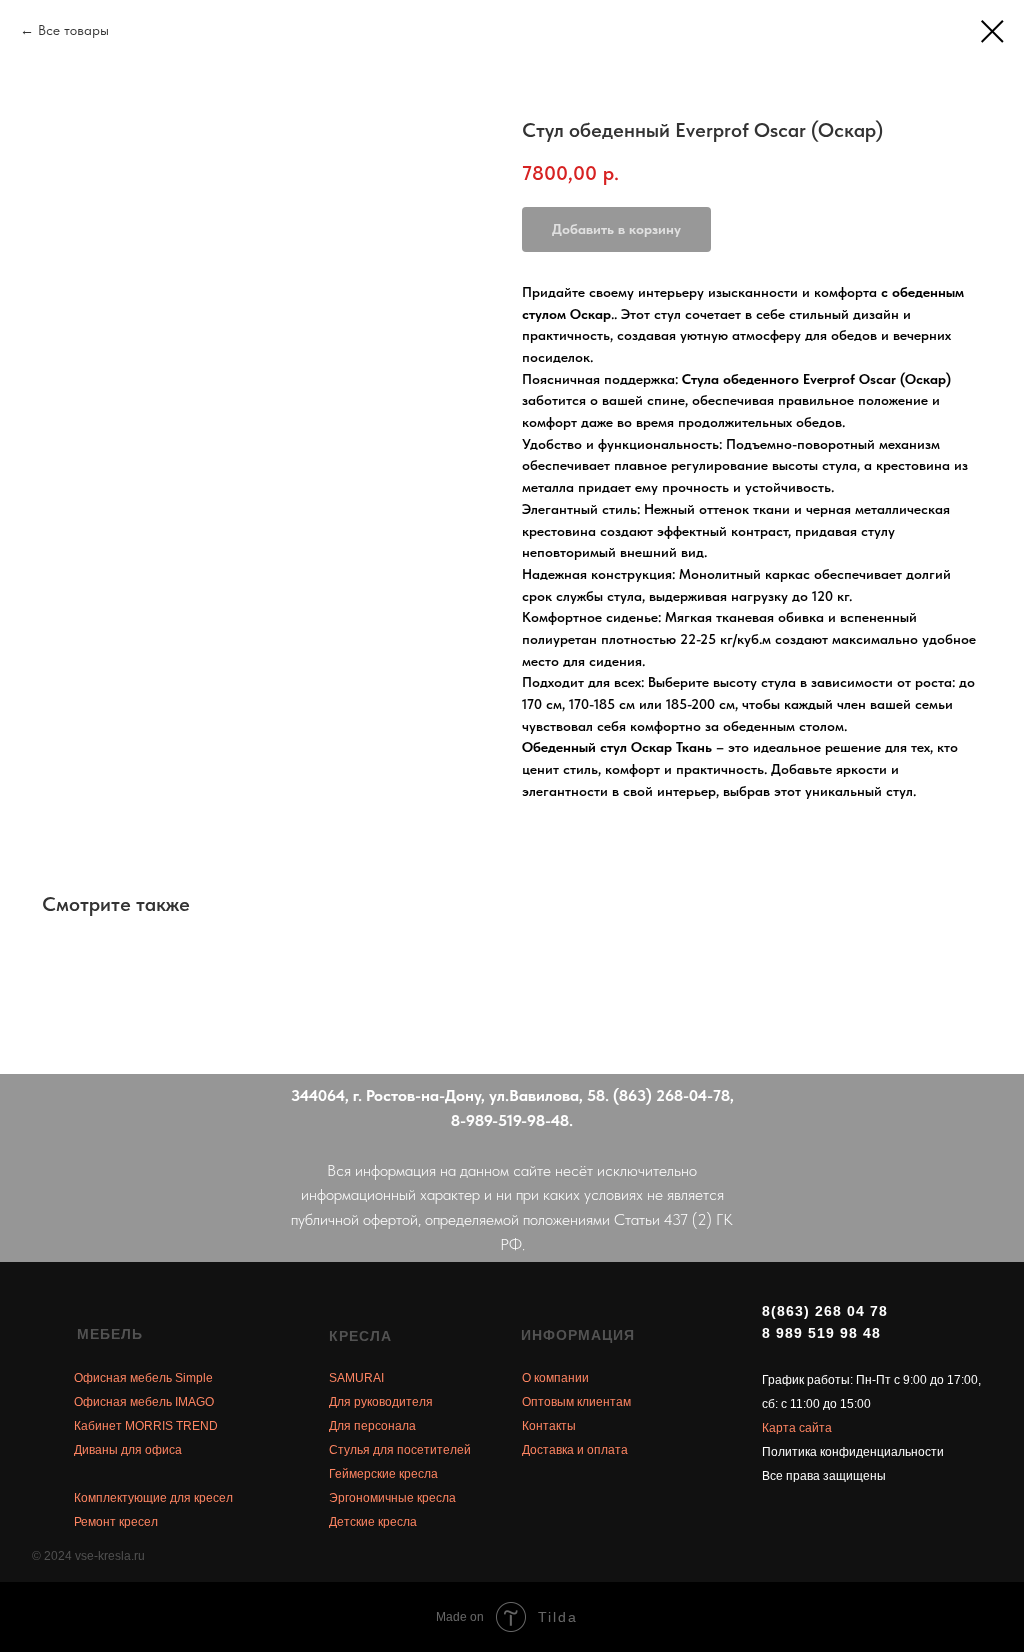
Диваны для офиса (128, 1450)
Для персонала (372, 1426)
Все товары (73, 30)
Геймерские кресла (383, 1474)
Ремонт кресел (116, 1522)
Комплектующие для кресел (153, 1498)
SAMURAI (356, 1378)
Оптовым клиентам (576, 1402)
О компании (555, 1378)
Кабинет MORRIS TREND (146, 1426)
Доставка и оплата (575, 1450)
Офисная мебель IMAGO (144, 1402)
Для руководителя (381, 1402)
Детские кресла (373, 1522)
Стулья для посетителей (400, 1450)
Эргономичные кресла (392, 1498)
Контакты (549, 1426)
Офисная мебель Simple (143, 1378)
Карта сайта (797, 1428)
